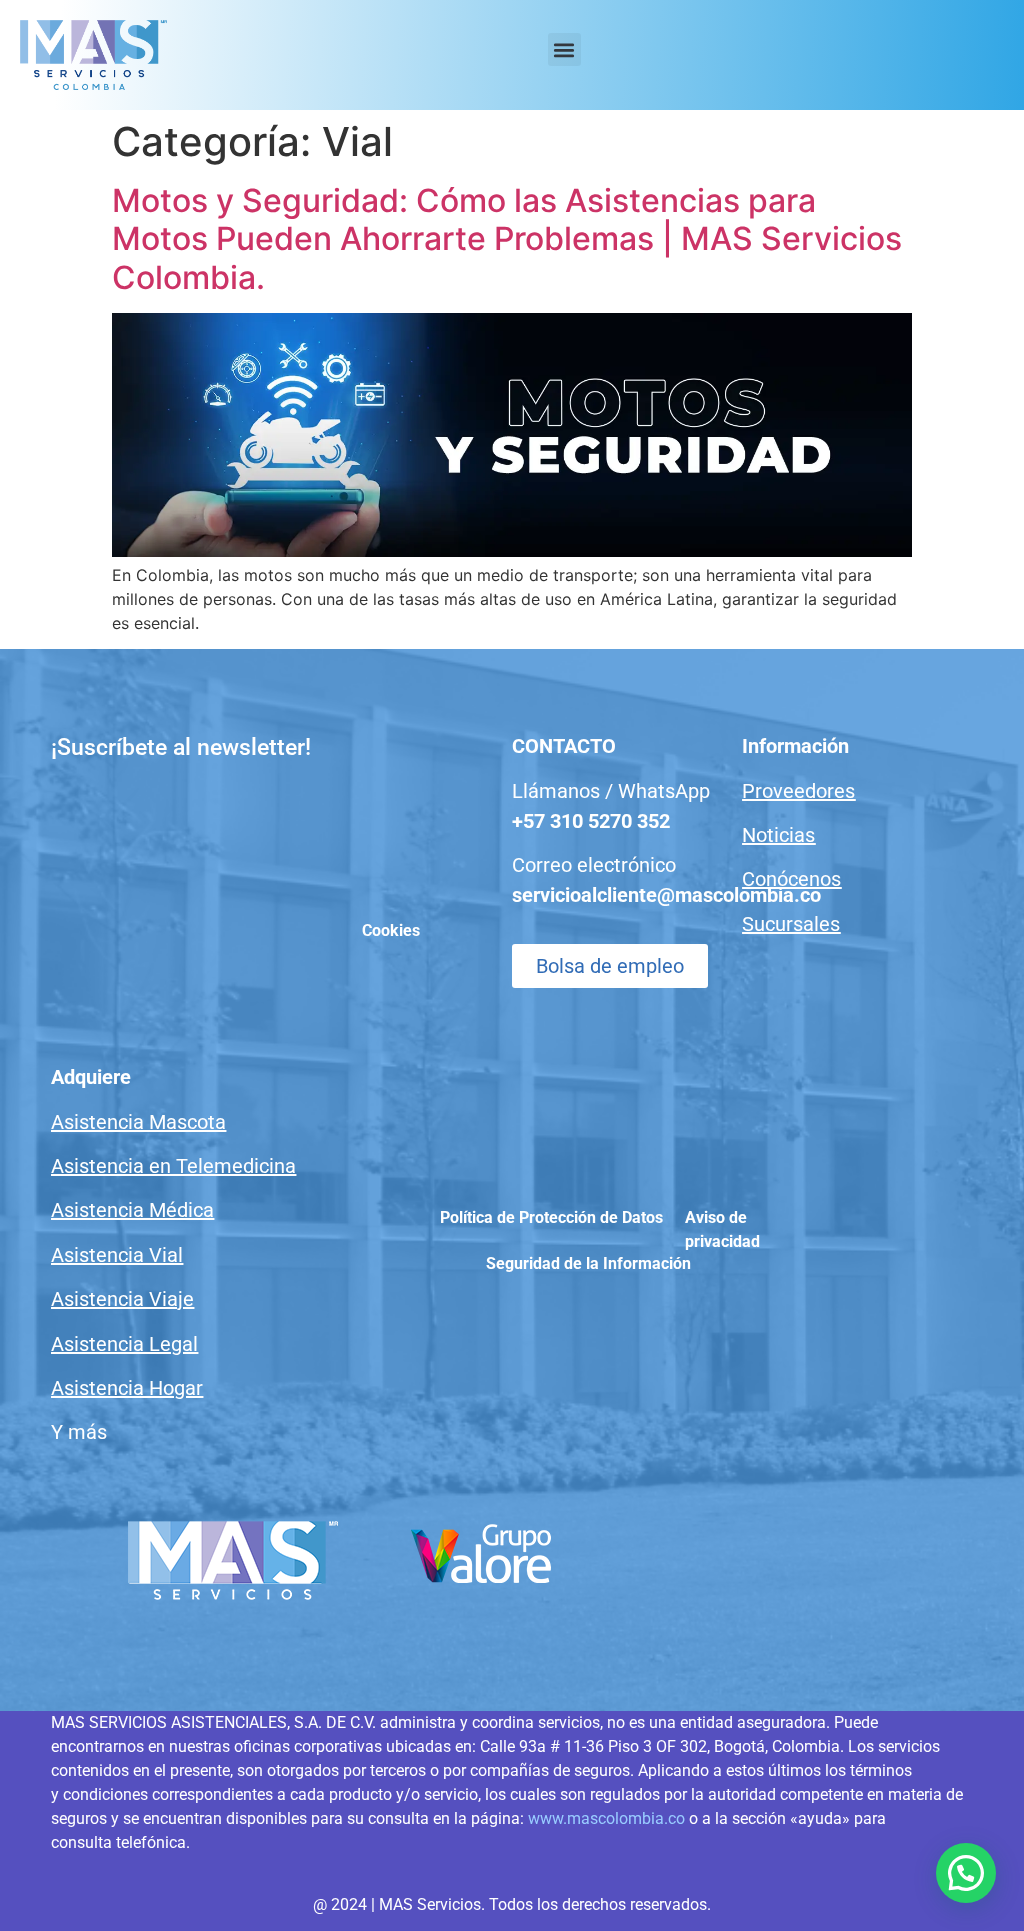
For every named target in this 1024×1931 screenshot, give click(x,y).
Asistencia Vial (117, 1255)
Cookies (391, 930)
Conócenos (791, 879)
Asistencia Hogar (127, 1388)
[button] (564, 49)
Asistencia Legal (124, 1344)
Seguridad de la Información (588, 1263)
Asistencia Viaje (122, 1299)
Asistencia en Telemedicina (173, 1166)
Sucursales (791, 924)
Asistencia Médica (132, 1210)
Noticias (778, 835)
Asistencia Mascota (138, 1122)
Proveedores (798, 791)
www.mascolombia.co (606, 1818)
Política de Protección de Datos (551, 1217)
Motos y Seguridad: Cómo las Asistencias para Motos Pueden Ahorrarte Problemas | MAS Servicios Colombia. (507, 239)
